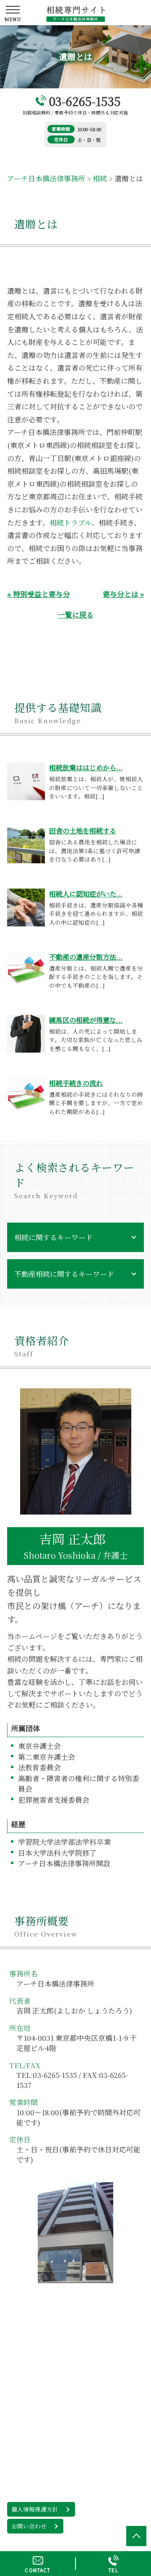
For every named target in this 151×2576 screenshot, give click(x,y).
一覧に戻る (76, 614)
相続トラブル (70, 522)
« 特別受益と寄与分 (39, 594)
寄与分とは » (123, 594)
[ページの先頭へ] (136, 2536)
